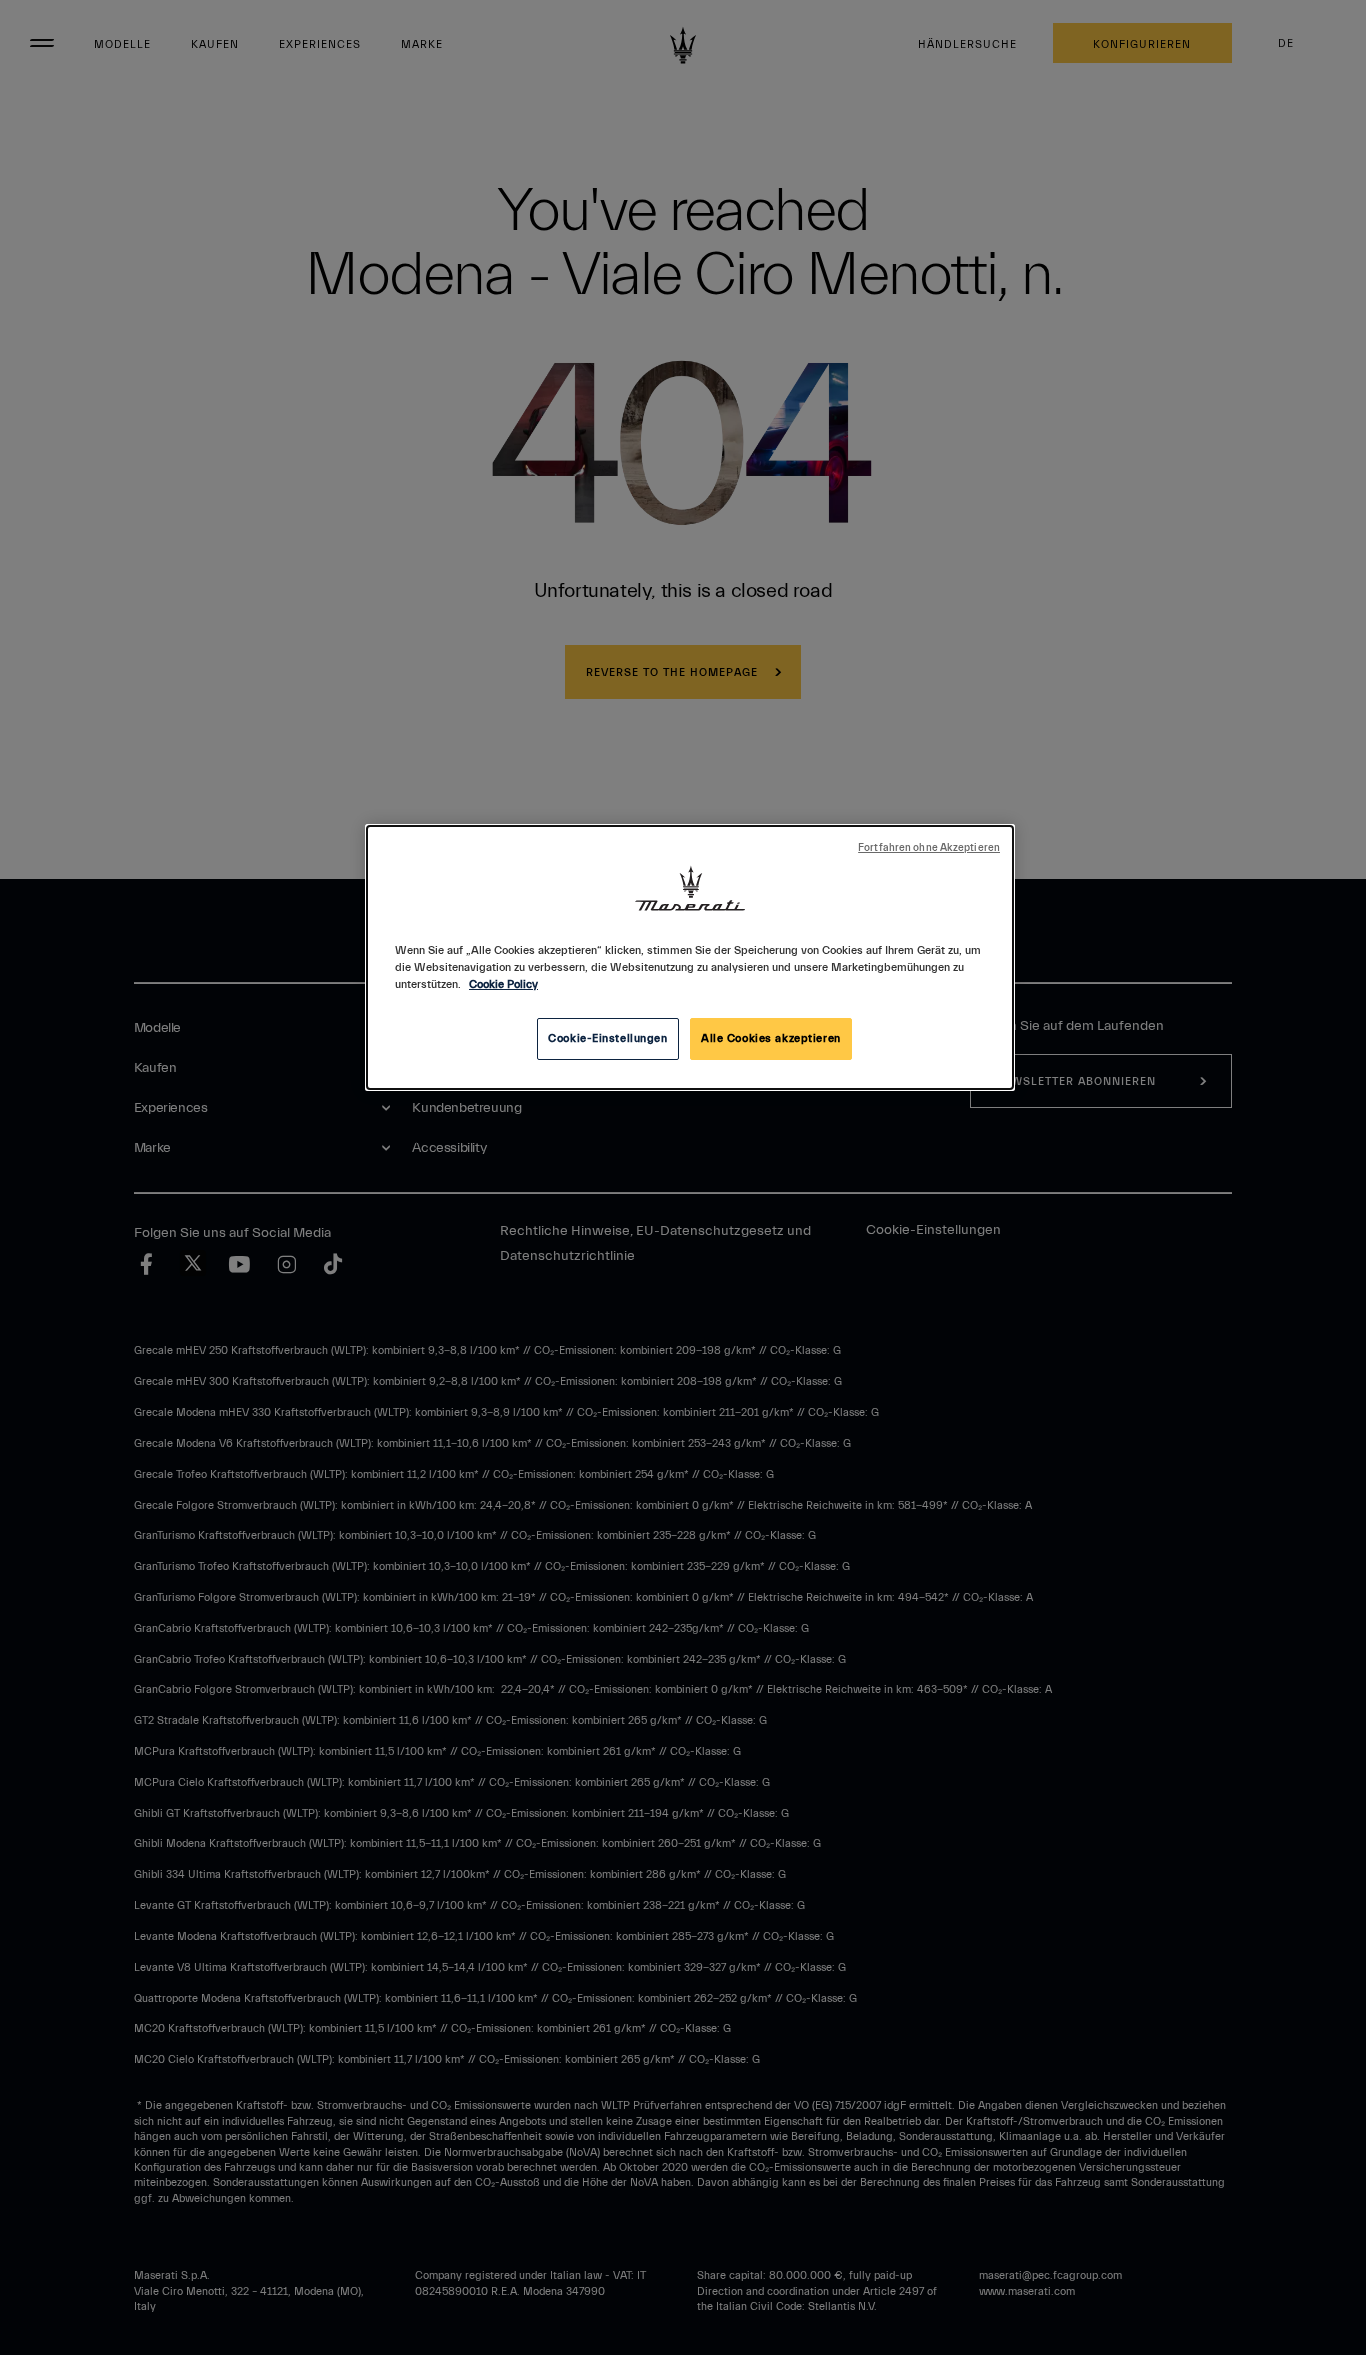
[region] (690, 957)
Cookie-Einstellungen (607, 1038)
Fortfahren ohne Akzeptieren (929, 848)
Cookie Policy (503, 984)
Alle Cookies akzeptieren (771, 1038)
